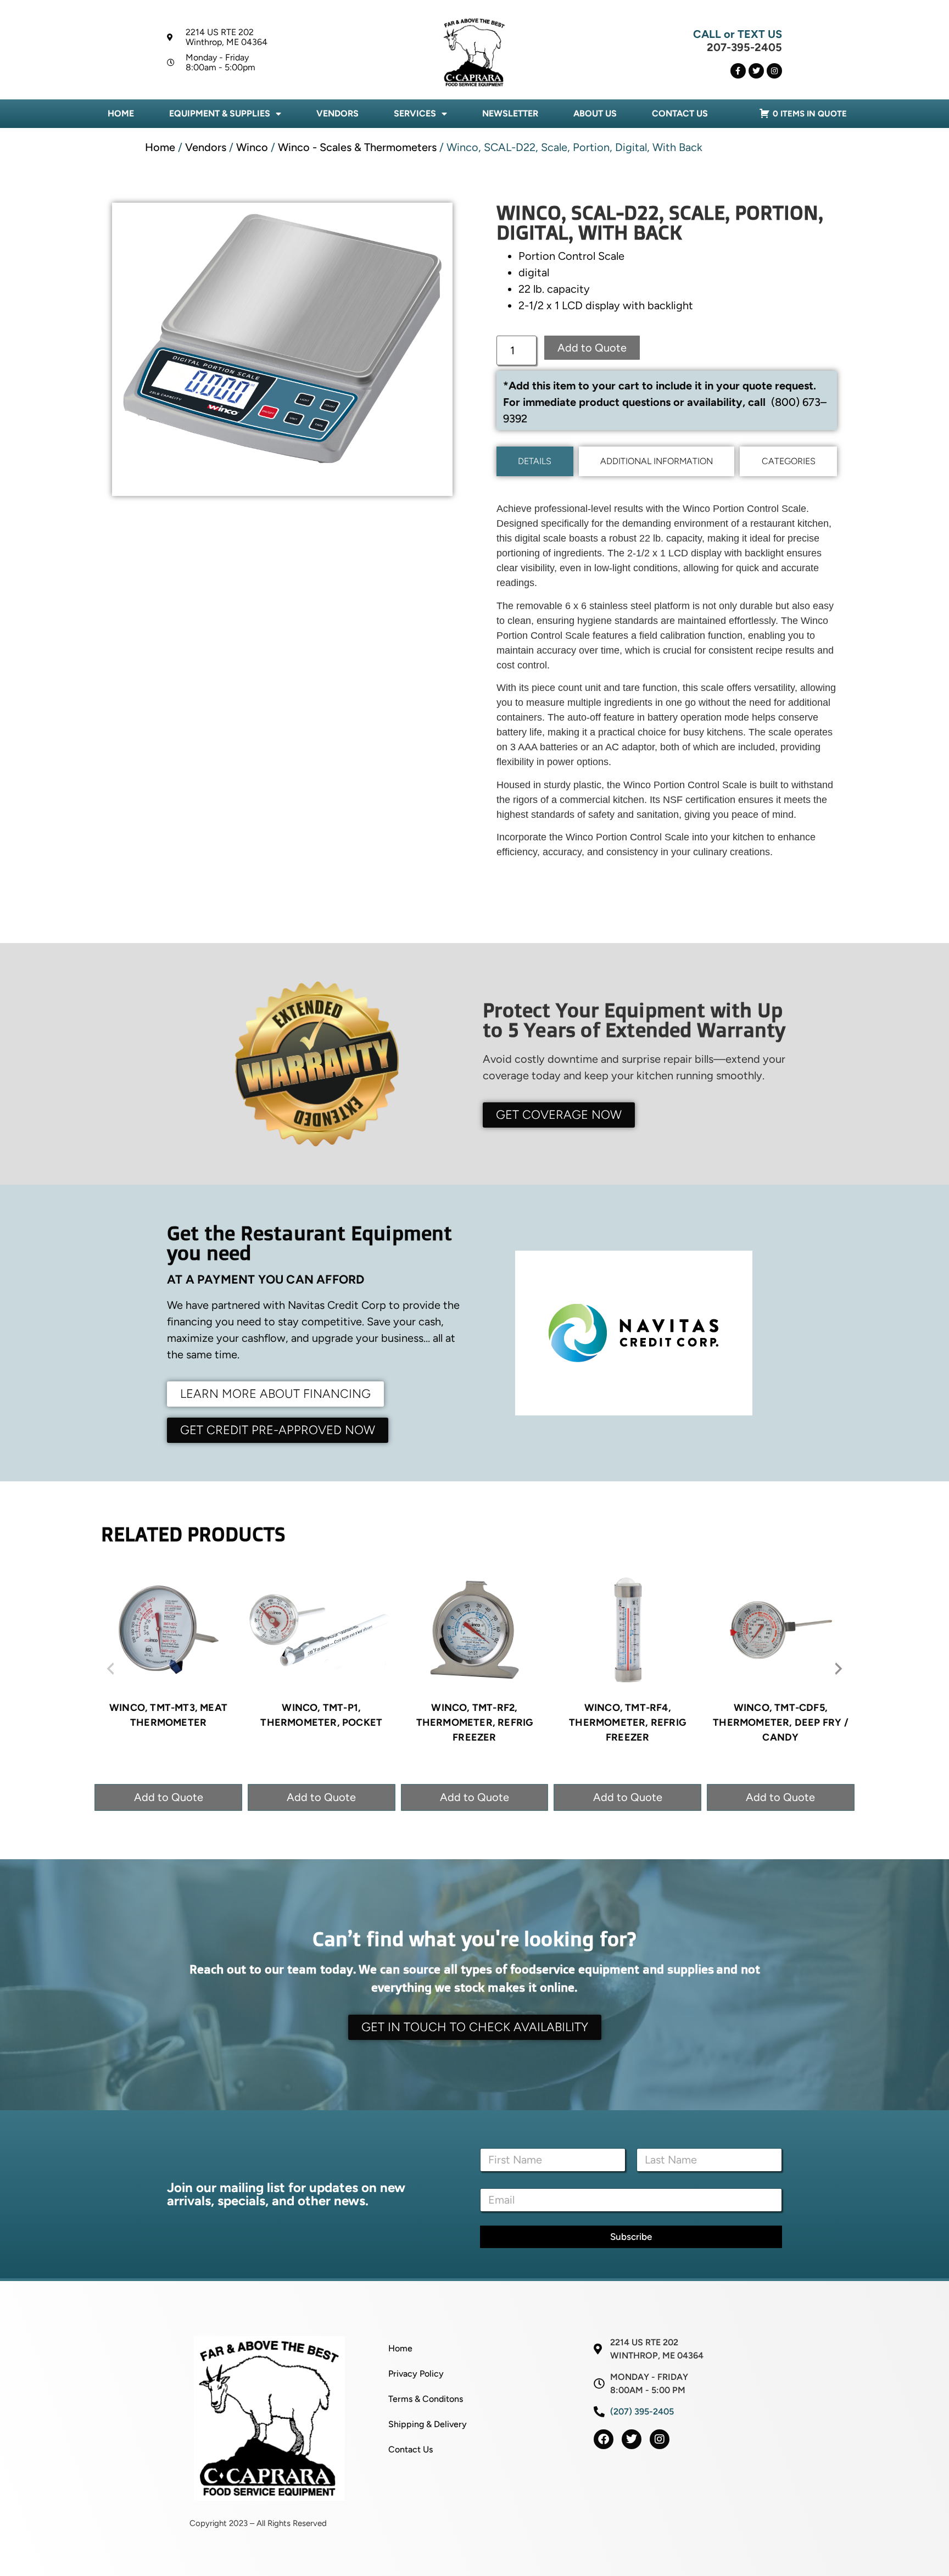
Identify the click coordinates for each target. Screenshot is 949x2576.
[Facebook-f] (738, 71)
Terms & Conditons (426, 2399)
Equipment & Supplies (220, 113)
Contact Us (680, 113)
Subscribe (631, 2237)
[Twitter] (756, 71)
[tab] (535, 461)
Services (415, 113)
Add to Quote (592, 348)
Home (121, 113)
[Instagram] (774, 71)
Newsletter (510, 113)
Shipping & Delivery (428, 2424)
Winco (252, 147)
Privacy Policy (416, 2374)
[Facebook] (604, 2439)
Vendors (337, 113)
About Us (595, 113)
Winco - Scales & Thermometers (357, 147)
